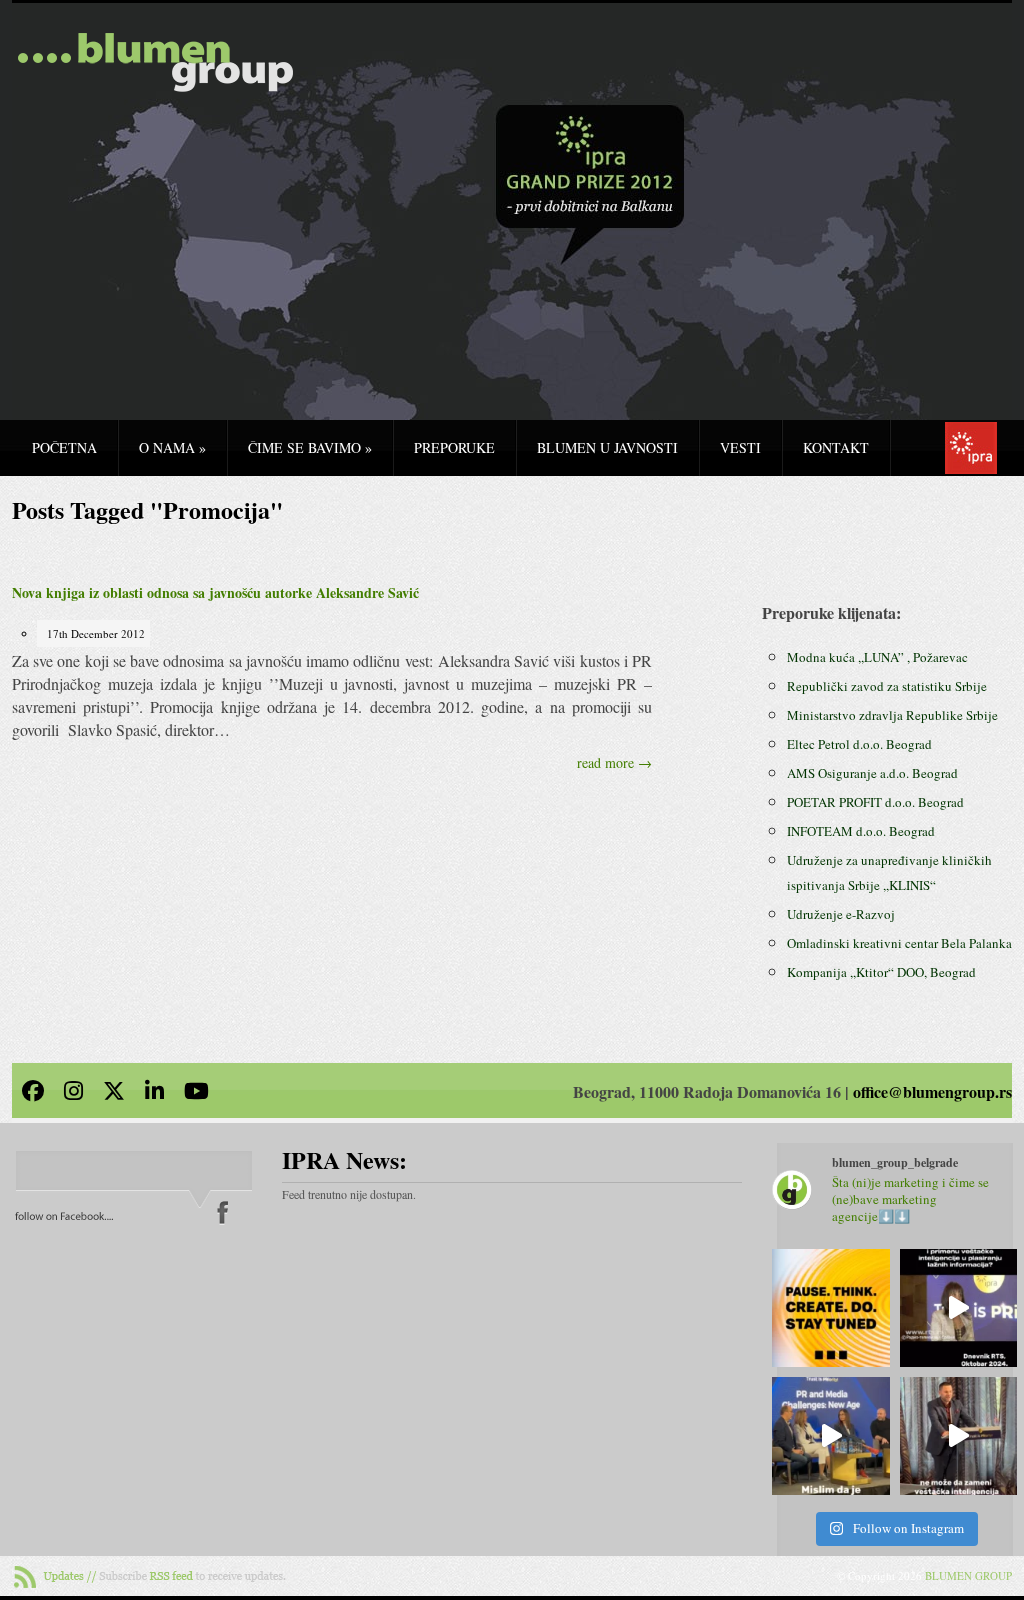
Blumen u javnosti (607, 447)
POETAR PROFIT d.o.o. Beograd (875, 802)
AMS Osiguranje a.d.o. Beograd (872, 773)
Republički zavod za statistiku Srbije (887, 686)
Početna (64, 447)
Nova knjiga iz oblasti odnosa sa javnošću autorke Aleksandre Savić (215, 592)
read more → (614, 762)
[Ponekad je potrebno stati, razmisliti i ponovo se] (831, 1308)
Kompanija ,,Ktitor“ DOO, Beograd (881, 972)
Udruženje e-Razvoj (841, 914)
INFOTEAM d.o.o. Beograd (861, 831)
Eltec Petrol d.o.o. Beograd (859, 744)
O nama (172, 447)
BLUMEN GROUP (968, 1575)
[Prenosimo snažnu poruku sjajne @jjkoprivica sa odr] (831, 1436)
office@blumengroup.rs (932, 1091)
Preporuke (454, 447)
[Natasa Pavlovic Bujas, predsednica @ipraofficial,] (959, 1308)
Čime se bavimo (310, 447)
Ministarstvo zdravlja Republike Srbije (892, 715)
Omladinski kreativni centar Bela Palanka (899, 943)
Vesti (740, 447)
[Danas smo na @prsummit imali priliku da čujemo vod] (959, 1436)
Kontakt (836, 447)
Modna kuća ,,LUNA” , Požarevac (877, 657)
